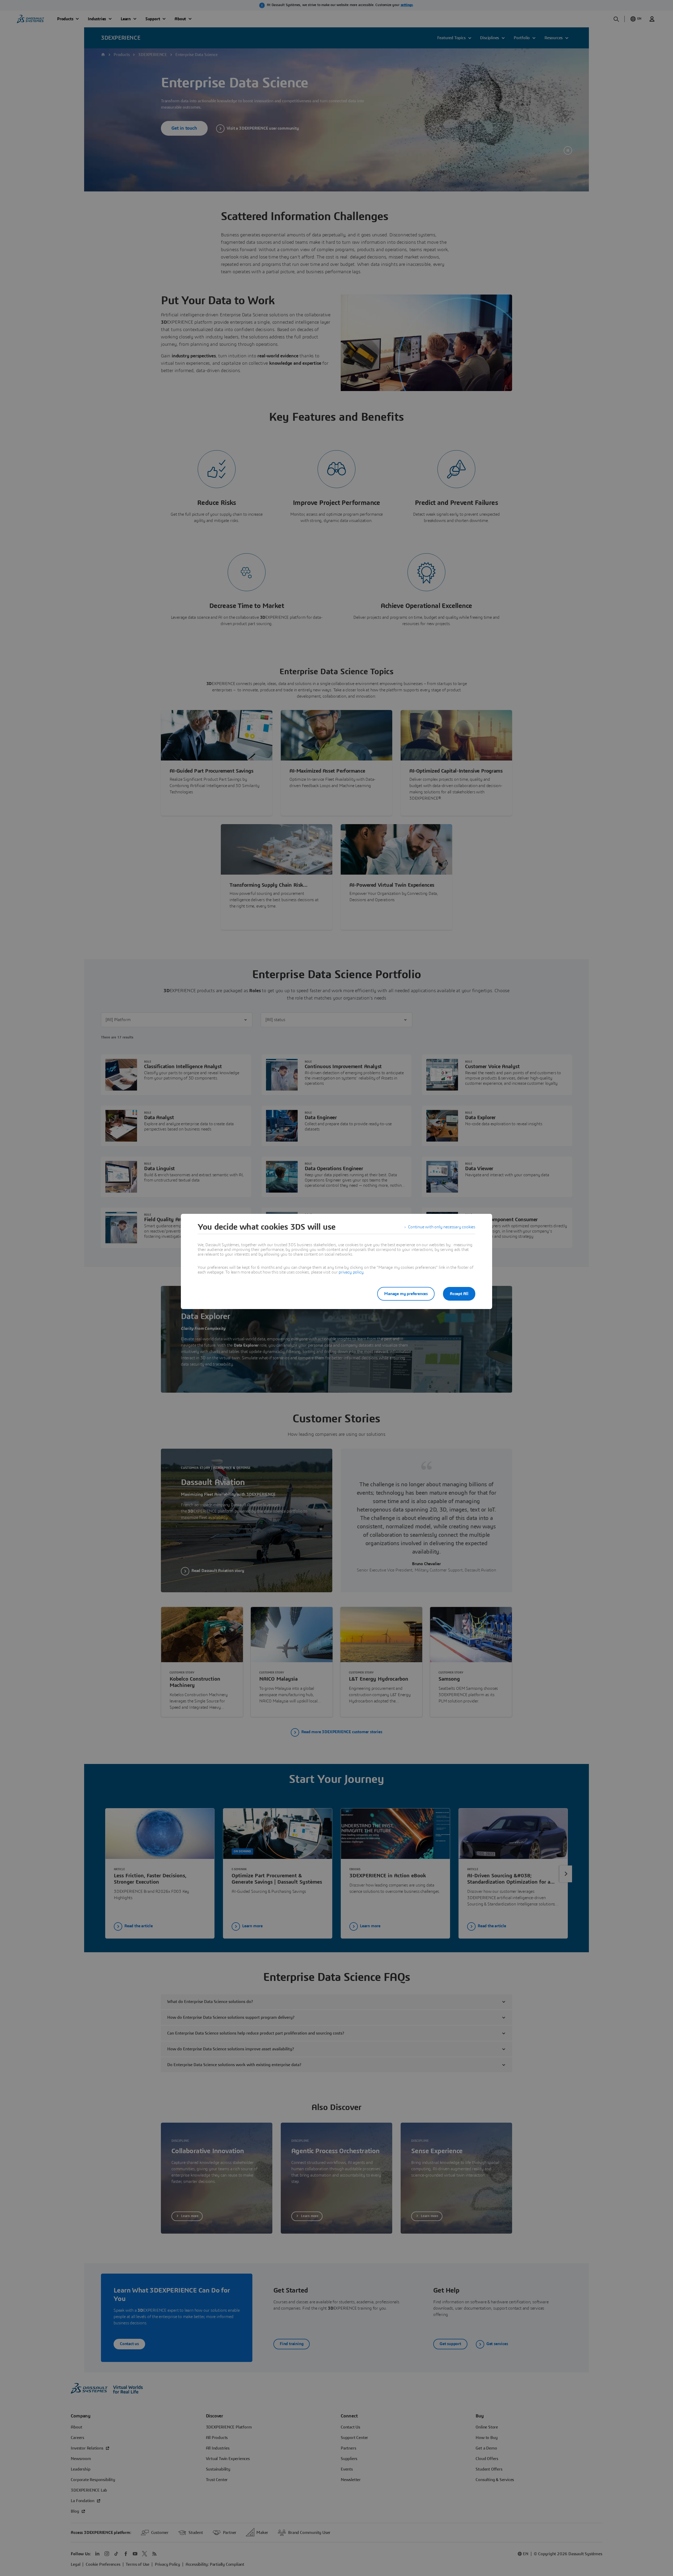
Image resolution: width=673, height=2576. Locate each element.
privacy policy (351, 1272)
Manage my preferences (406, 1294)
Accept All (459, 1294)
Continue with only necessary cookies (442, 1227)
